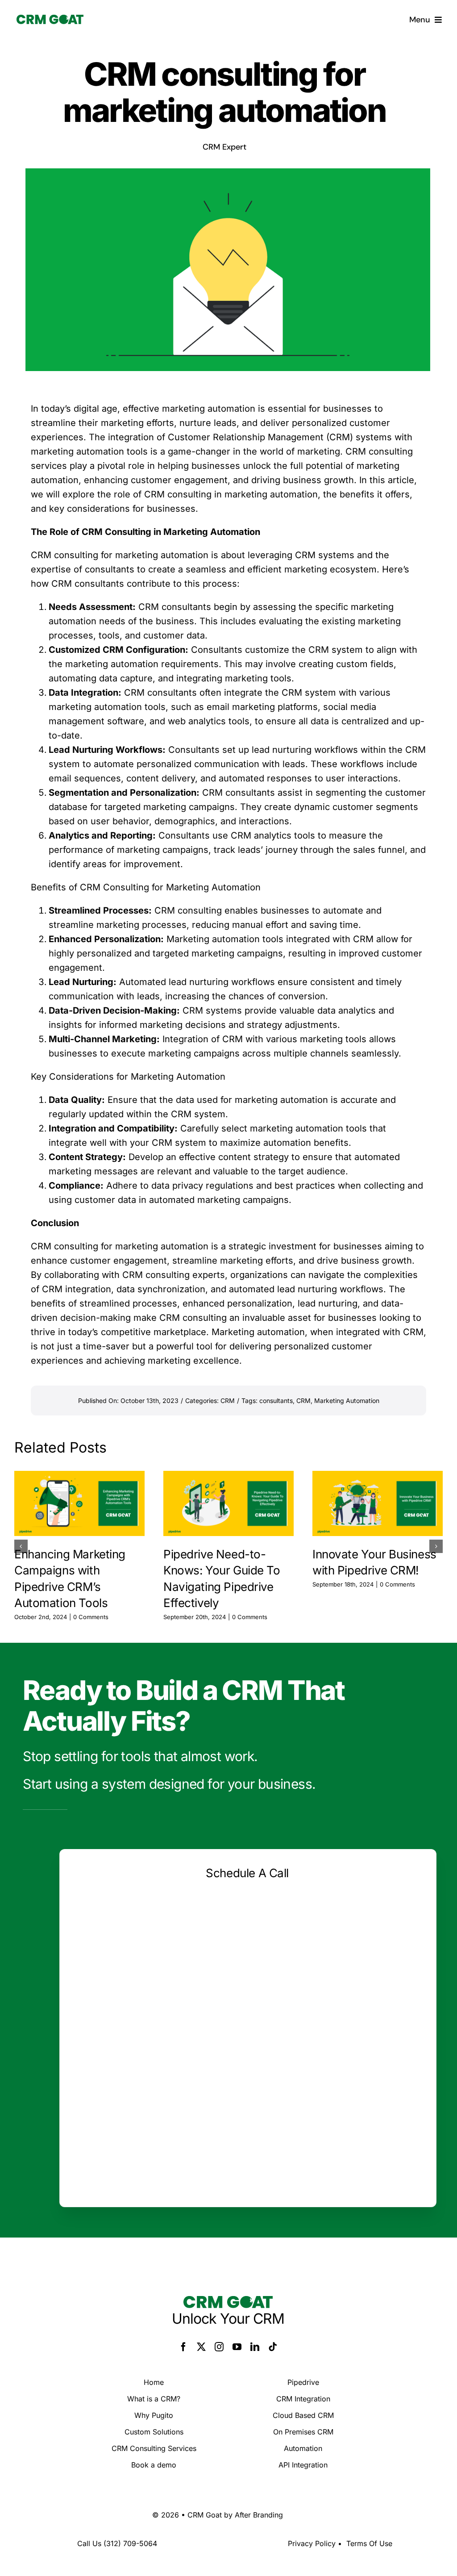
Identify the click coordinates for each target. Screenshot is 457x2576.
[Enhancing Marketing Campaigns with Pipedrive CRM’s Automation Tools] (79, 1503)
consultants (276, 1401)
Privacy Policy (312, 2543)
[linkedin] (255, 2347)
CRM (228, 1401)
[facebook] (183, 2347)
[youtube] (237, 2347)
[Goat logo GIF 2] (50, 19)
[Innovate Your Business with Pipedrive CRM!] (378, 1503)
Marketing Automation (347, 1401)
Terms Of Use (369, 2543)
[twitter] (201, 2347)
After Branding (259, 2515)
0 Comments (91, 1617)
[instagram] (219, 2347)
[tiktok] (273, 2347)
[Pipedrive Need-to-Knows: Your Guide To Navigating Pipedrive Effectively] (228, 1503)
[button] (21, 1546)
